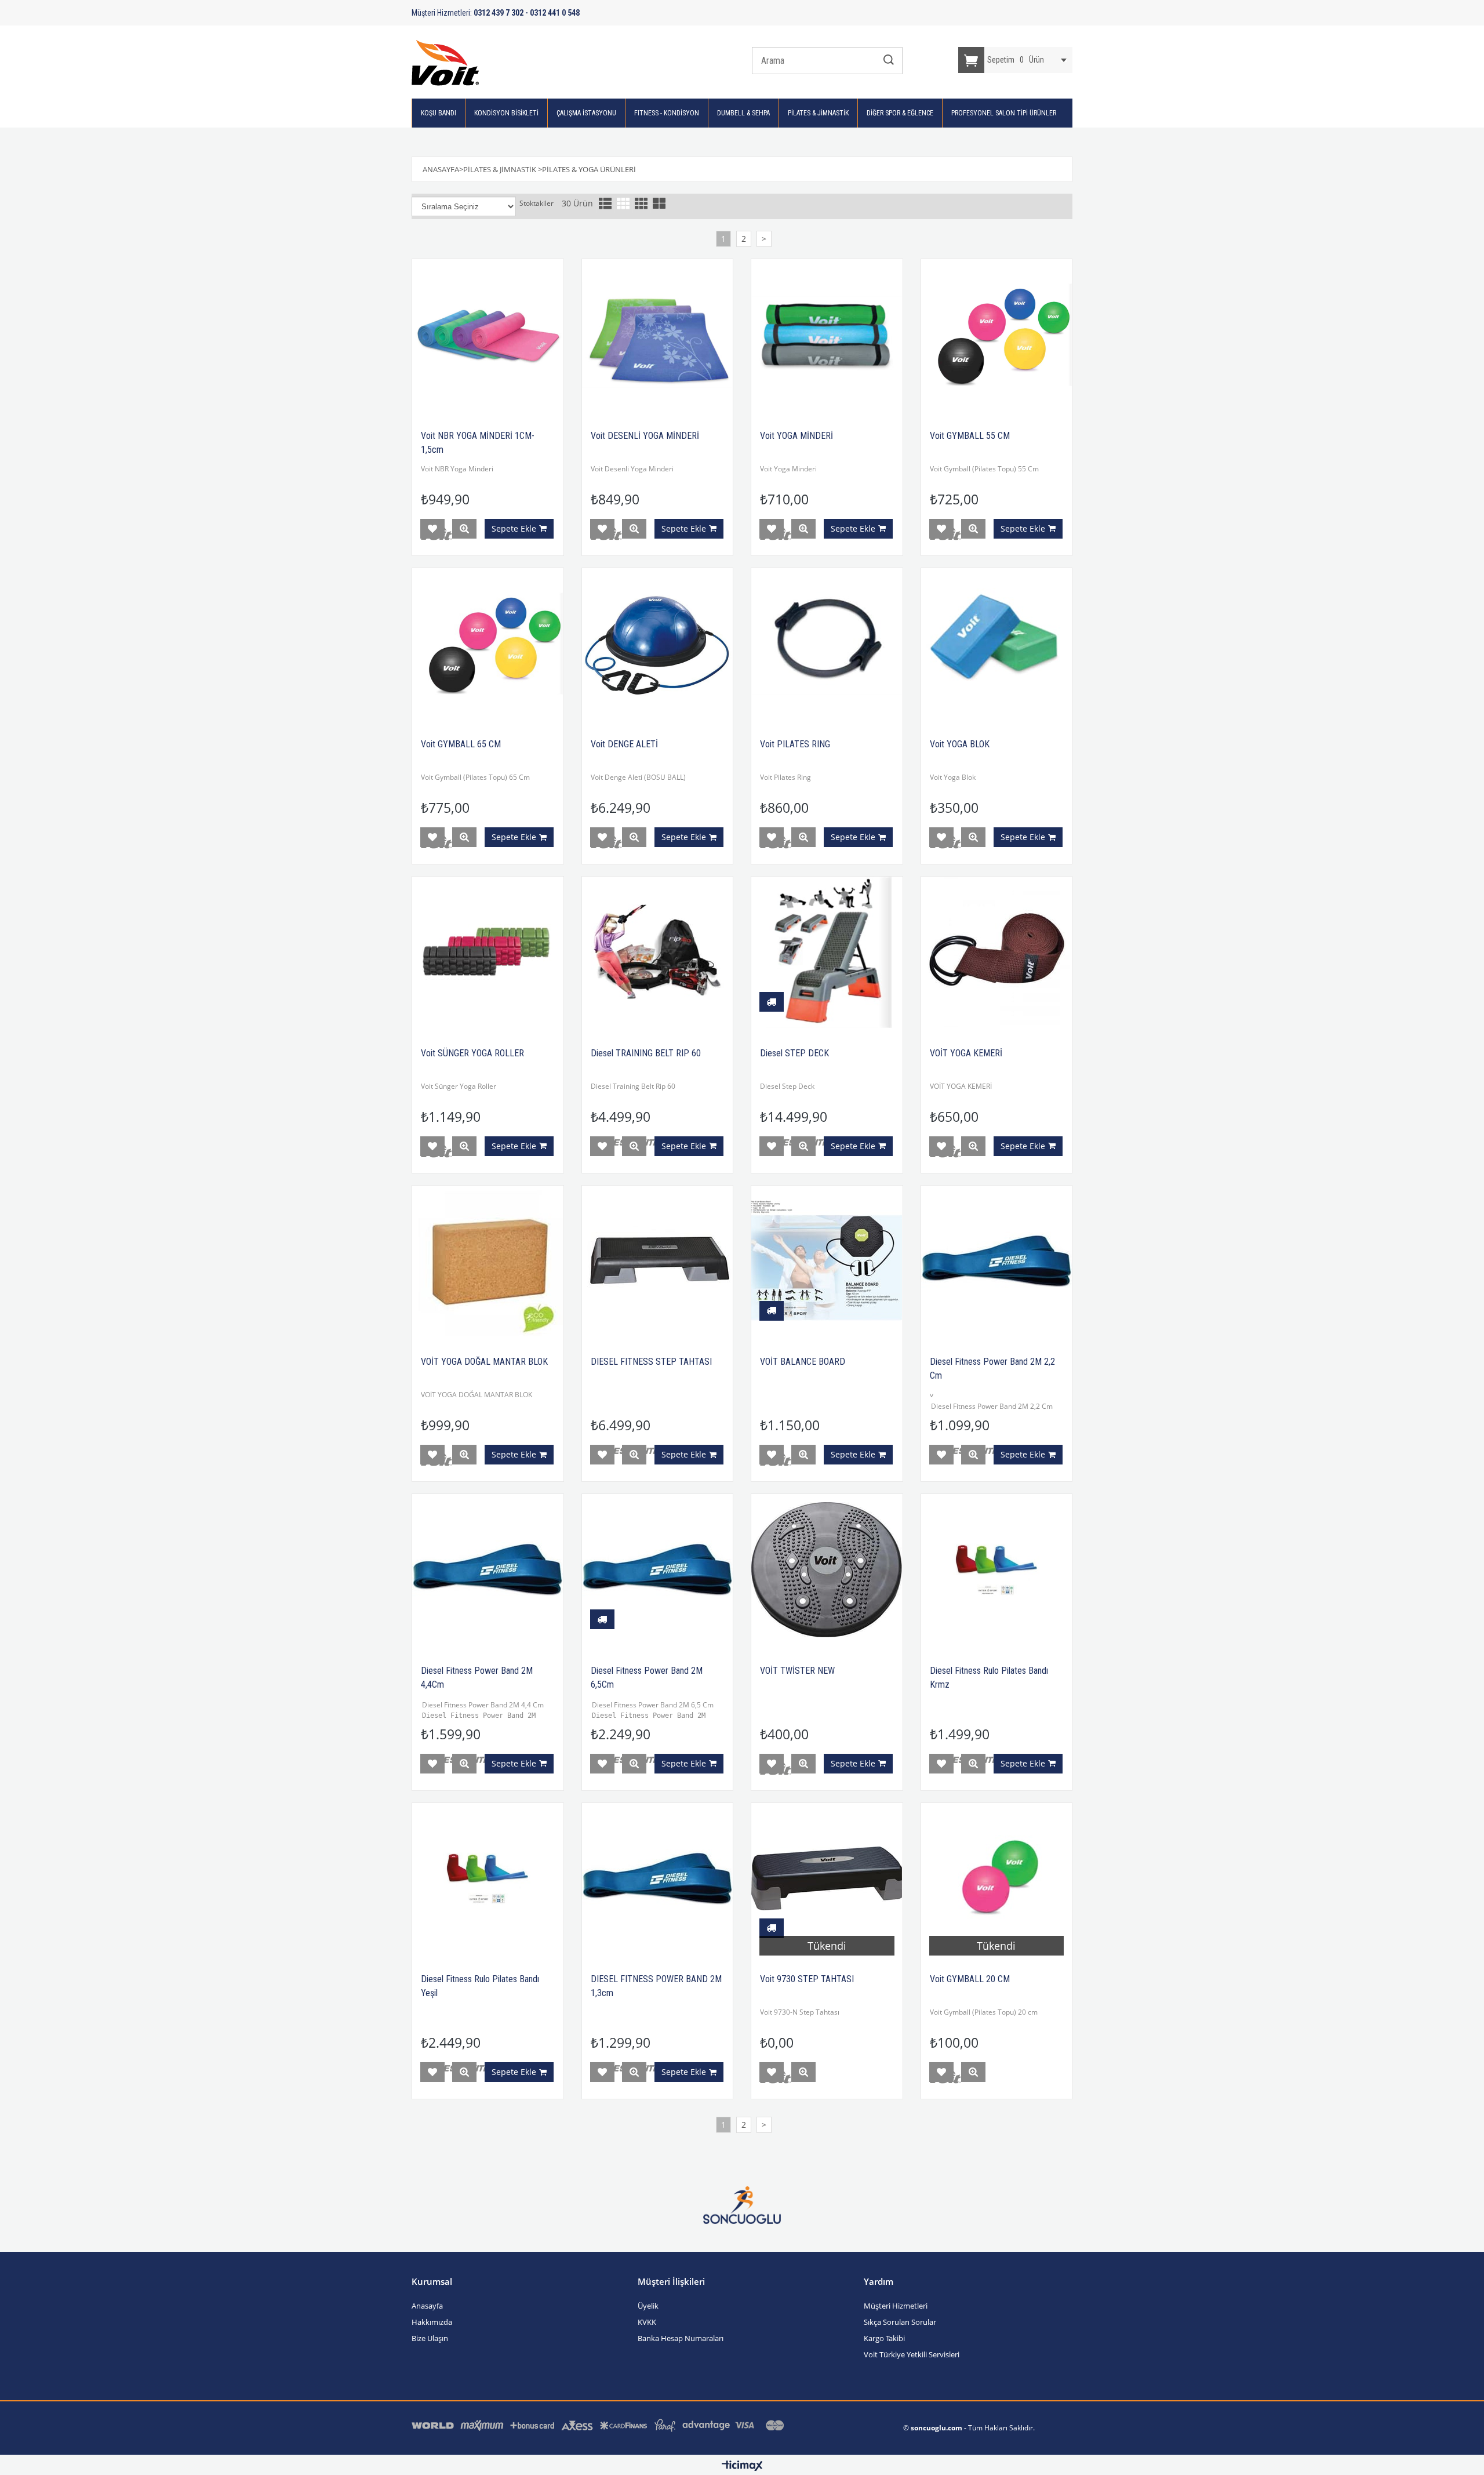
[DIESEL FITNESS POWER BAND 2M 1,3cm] (658, 1879)
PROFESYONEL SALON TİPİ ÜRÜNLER (1004, 113)
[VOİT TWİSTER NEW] (827, 1570)
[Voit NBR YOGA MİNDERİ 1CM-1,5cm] (488, 335)
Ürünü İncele (464, 529)
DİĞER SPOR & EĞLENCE (900, 113)
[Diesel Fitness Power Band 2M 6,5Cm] (658, 1570)
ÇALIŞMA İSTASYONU (586, 113)
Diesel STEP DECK (794, 1053)
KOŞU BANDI (439, 113)
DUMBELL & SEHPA (743, 113)
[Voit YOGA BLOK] (997, 644)
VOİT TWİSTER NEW (797, 1671)
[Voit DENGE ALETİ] (658, 644)
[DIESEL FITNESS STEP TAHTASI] (658, 1261)
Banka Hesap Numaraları (681, 2338)
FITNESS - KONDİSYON (667, 113)
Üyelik (648, 2306)
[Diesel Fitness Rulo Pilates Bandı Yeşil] (488, 1879)
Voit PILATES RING (795, 744)
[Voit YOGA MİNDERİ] (827, 335)
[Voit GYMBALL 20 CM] (997, 1879)
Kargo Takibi (884, 2338)
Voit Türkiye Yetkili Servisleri (912, 2354)
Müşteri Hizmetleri (896, 2306)
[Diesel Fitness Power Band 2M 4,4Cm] (488, 1570)
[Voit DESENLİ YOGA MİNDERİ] (658, 335)
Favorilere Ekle (432, 529)
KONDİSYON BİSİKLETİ (506, 113)
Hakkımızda (432, 2322)
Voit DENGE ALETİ (624, 744)
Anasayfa (427, 2306)
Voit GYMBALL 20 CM (970, 1979)
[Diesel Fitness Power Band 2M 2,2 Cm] (997, 1261)
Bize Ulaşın (430, 2338)
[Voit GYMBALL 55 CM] (997, 335)
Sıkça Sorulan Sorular (900, 2322)
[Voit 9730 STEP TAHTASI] (827, 1879)
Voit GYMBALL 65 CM (461, 744)
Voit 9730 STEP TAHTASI (807, 1979)
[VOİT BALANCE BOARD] (827, 1261)
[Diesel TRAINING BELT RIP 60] (658, 952)
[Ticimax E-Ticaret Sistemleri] (742, 2466)
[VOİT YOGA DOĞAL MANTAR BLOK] (488, 1261)
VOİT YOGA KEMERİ (966, 1053)
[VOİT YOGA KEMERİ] (997, 952)
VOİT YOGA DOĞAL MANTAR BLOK (484, 1362)
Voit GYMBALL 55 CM (970, 436)
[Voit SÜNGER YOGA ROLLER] (488, 952)
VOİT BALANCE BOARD (803, 1362)
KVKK (647, 2322)
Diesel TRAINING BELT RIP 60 (646, 1053)
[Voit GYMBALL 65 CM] (488, 644)
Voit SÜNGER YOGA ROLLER (472, 1053)
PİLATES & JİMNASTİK (818, 113)
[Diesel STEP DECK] (827, 952)
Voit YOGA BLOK (960, 744)
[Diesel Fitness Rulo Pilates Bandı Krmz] (997, 1570)
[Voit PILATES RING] (827, 644)
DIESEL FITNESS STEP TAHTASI (651, 1362)
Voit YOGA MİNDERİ (796, 436)
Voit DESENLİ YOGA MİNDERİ (645, 436)
